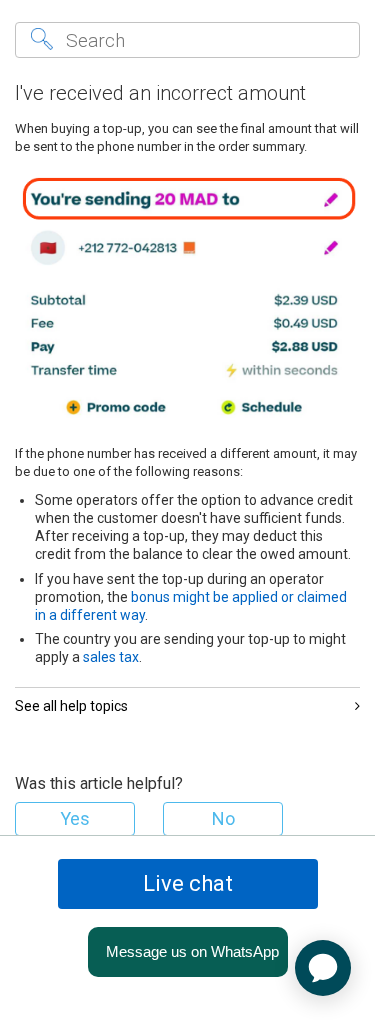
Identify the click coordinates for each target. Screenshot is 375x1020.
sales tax (111, 657)
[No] (223, 819)
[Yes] (75, 819)
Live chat (188, 883)
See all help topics (71, 706)
